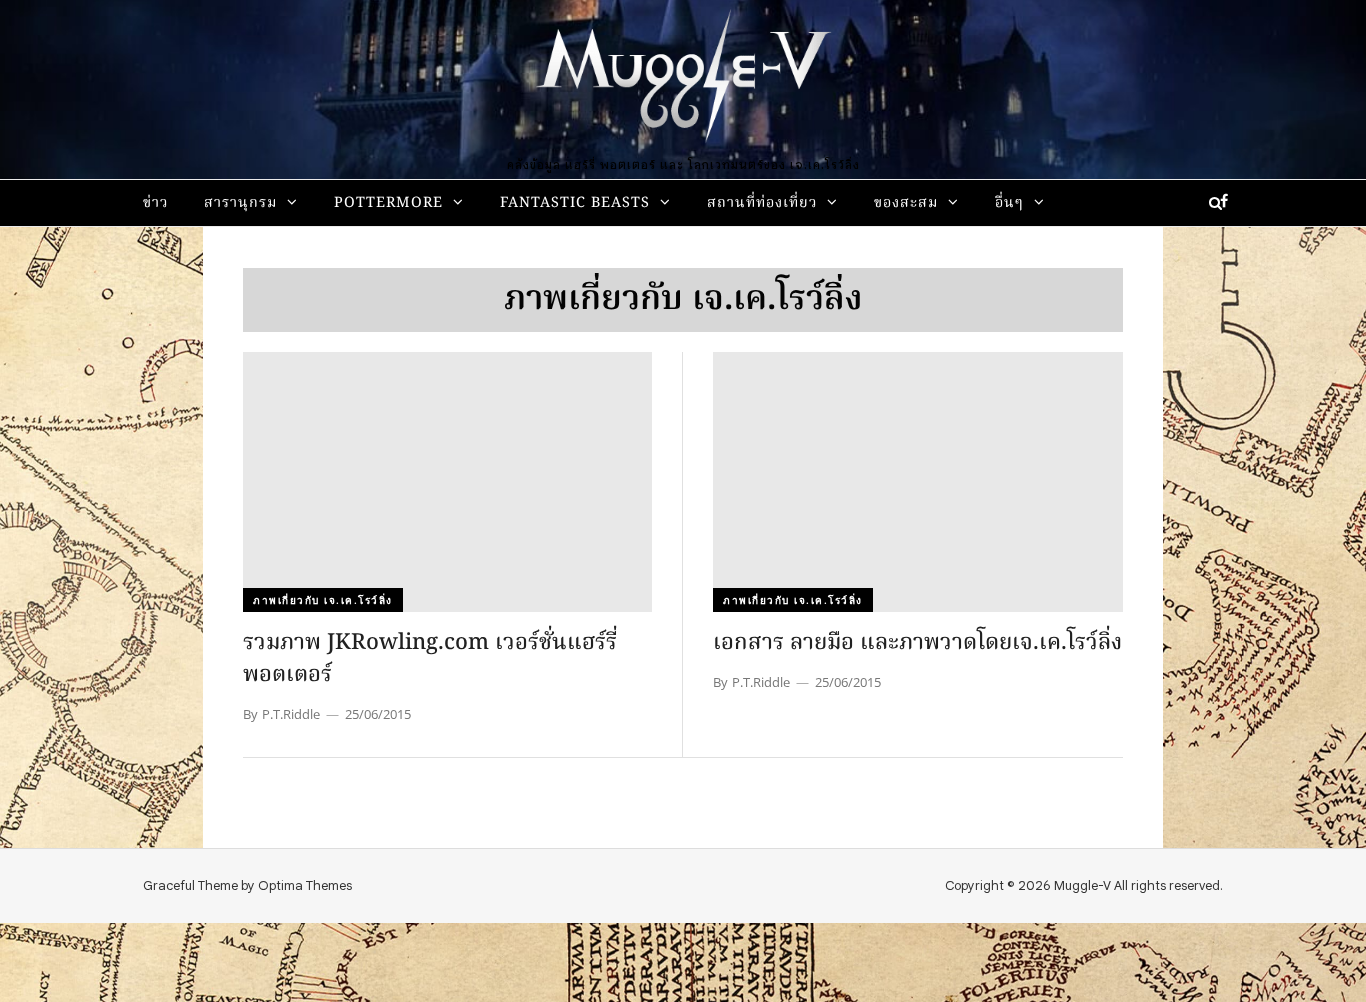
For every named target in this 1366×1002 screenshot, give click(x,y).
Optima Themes (305, 885)
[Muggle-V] (683, 80)
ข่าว (155, 203)
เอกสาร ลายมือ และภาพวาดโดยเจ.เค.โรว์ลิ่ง (917, 643)
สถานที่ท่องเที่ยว (762, 203)
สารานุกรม (240, 203)
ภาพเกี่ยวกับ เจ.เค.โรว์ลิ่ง (323, 600)
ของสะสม (906, 203)
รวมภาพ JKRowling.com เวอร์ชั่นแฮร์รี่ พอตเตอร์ (430, 659)
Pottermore (388, 203)
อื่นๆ (1009, 203)
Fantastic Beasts (575, 203)
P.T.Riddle (291, 714)
